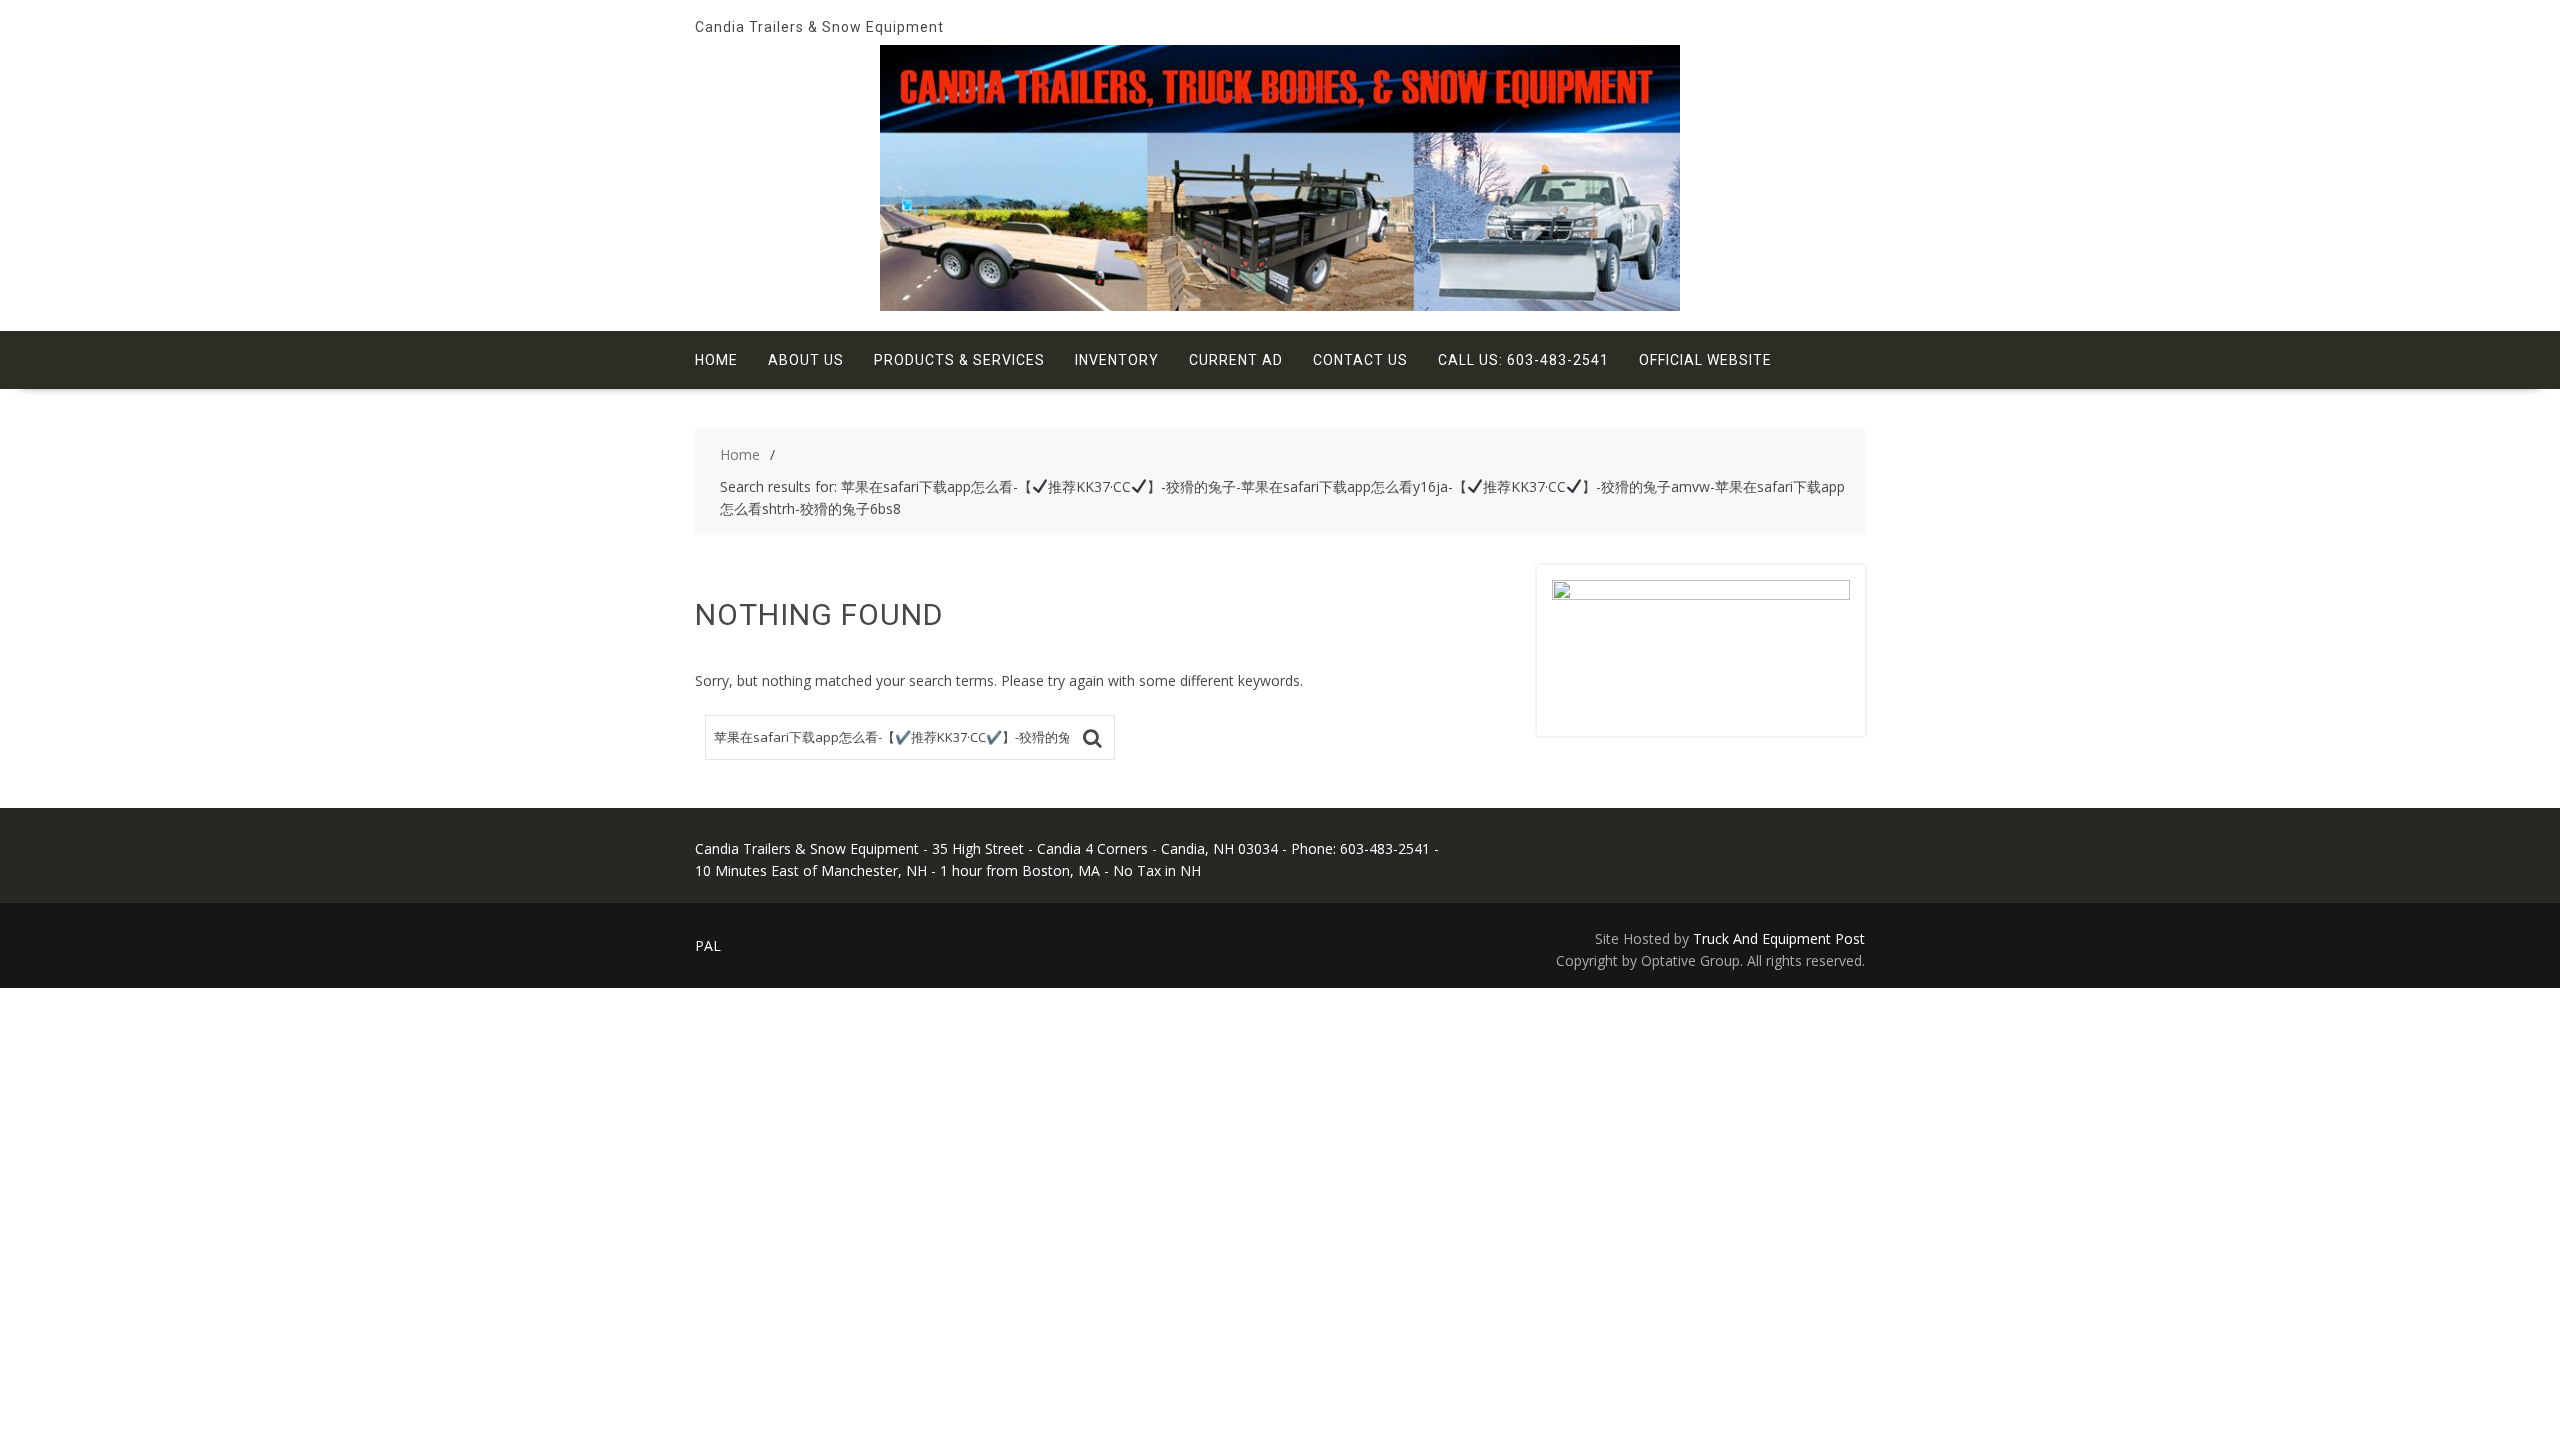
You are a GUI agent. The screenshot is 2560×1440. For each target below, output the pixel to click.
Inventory (1117, 360)
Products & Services (959, 360)
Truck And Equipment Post (1779, 938)
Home (716, 360)
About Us (806, 360)
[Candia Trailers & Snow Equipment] (1280, 305)
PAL (708, 945)
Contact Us (1360, 360)
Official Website (1705, 360)
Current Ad (1236, 360)
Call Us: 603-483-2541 (1523, 360)
